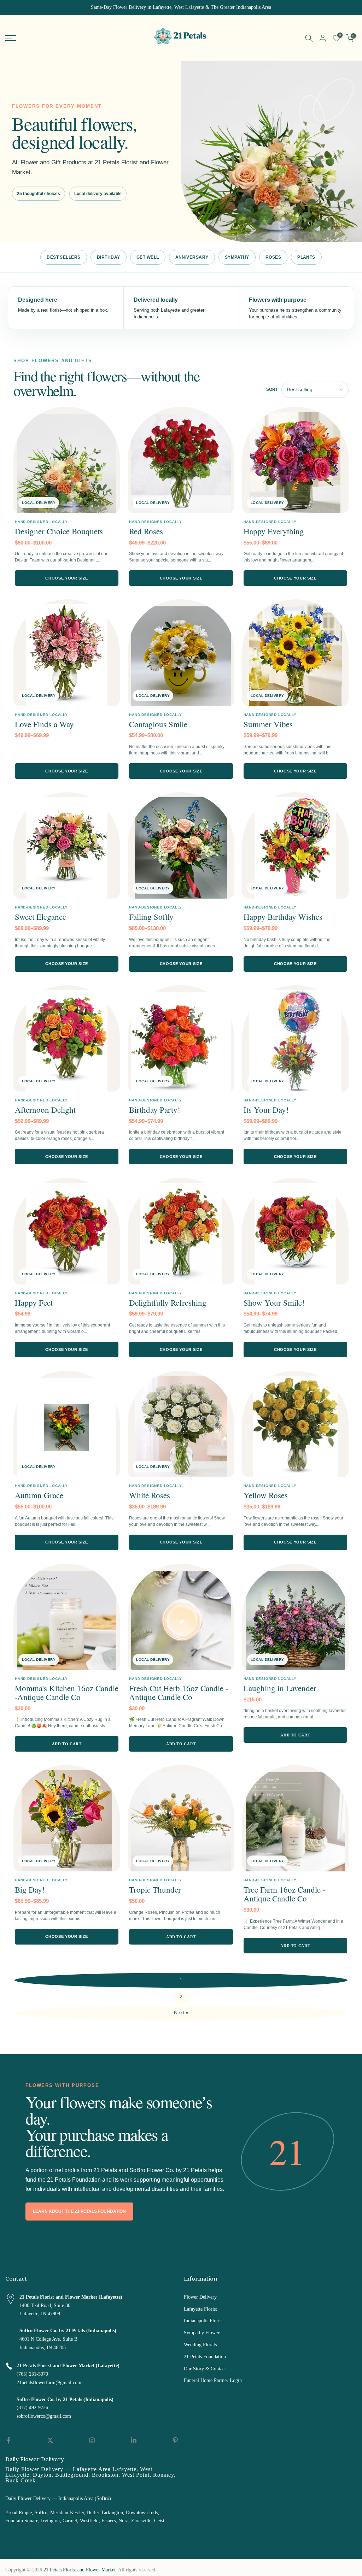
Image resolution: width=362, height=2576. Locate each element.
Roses (273, 257)
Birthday (109, 257)
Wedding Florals (200, 2345)
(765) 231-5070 (32, 2374)
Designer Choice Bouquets (59, 531)
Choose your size (67, 578)
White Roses (150, 1495)
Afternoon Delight (45, 1110)
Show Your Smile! (274, 1302)
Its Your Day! (266, 1110)
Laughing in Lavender (280, 1688)
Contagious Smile (158, 724)
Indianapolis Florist (203, 2321)
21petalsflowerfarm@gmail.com (49, 2383)
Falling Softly (151, 917)
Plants (306, 257)
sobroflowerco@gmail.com (44, 2416)
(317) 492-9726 (32, 2408)
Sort (272, 389)
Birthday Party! (155, 1110)
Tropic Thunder (155, 1889)
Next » (181, 2013)
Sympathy (237, 257)
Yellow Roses (266, 1495)
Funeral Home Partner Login (213, 2380)
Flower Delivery (200, 2297)
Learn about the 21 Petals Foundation (79, 2211)
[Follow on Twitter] (50, 2440)
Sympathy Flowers (203, 2333)
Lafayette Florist (200, 2309)
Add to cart (67, 1744)
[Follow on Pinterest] (175, 2440)
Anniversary (192, 257)
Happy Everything (274, 531)
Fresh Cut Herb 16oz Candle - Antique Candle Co (179, 1692)
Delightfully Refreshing (168, 1302)
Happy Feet (34, 1302)
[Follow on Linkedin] (134, 2440)
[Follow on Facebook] (8, 2440)
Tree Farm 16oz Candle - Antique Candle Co (285, 1894)
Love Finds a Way (44, 724)
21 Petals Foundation (205, 2357)
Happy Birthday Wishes (283, 917)
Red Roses (146, 531)
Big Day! (30, 1889)
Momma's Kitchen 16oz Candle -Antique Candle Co (67, 1692)
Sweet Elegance (40, 917)
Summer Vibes (268, 724)
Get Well (148, 257)
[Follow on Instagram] (92, 2440)
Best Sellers (64, 257)
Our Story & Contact (205, 2369)
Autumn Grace (39, 1495)
